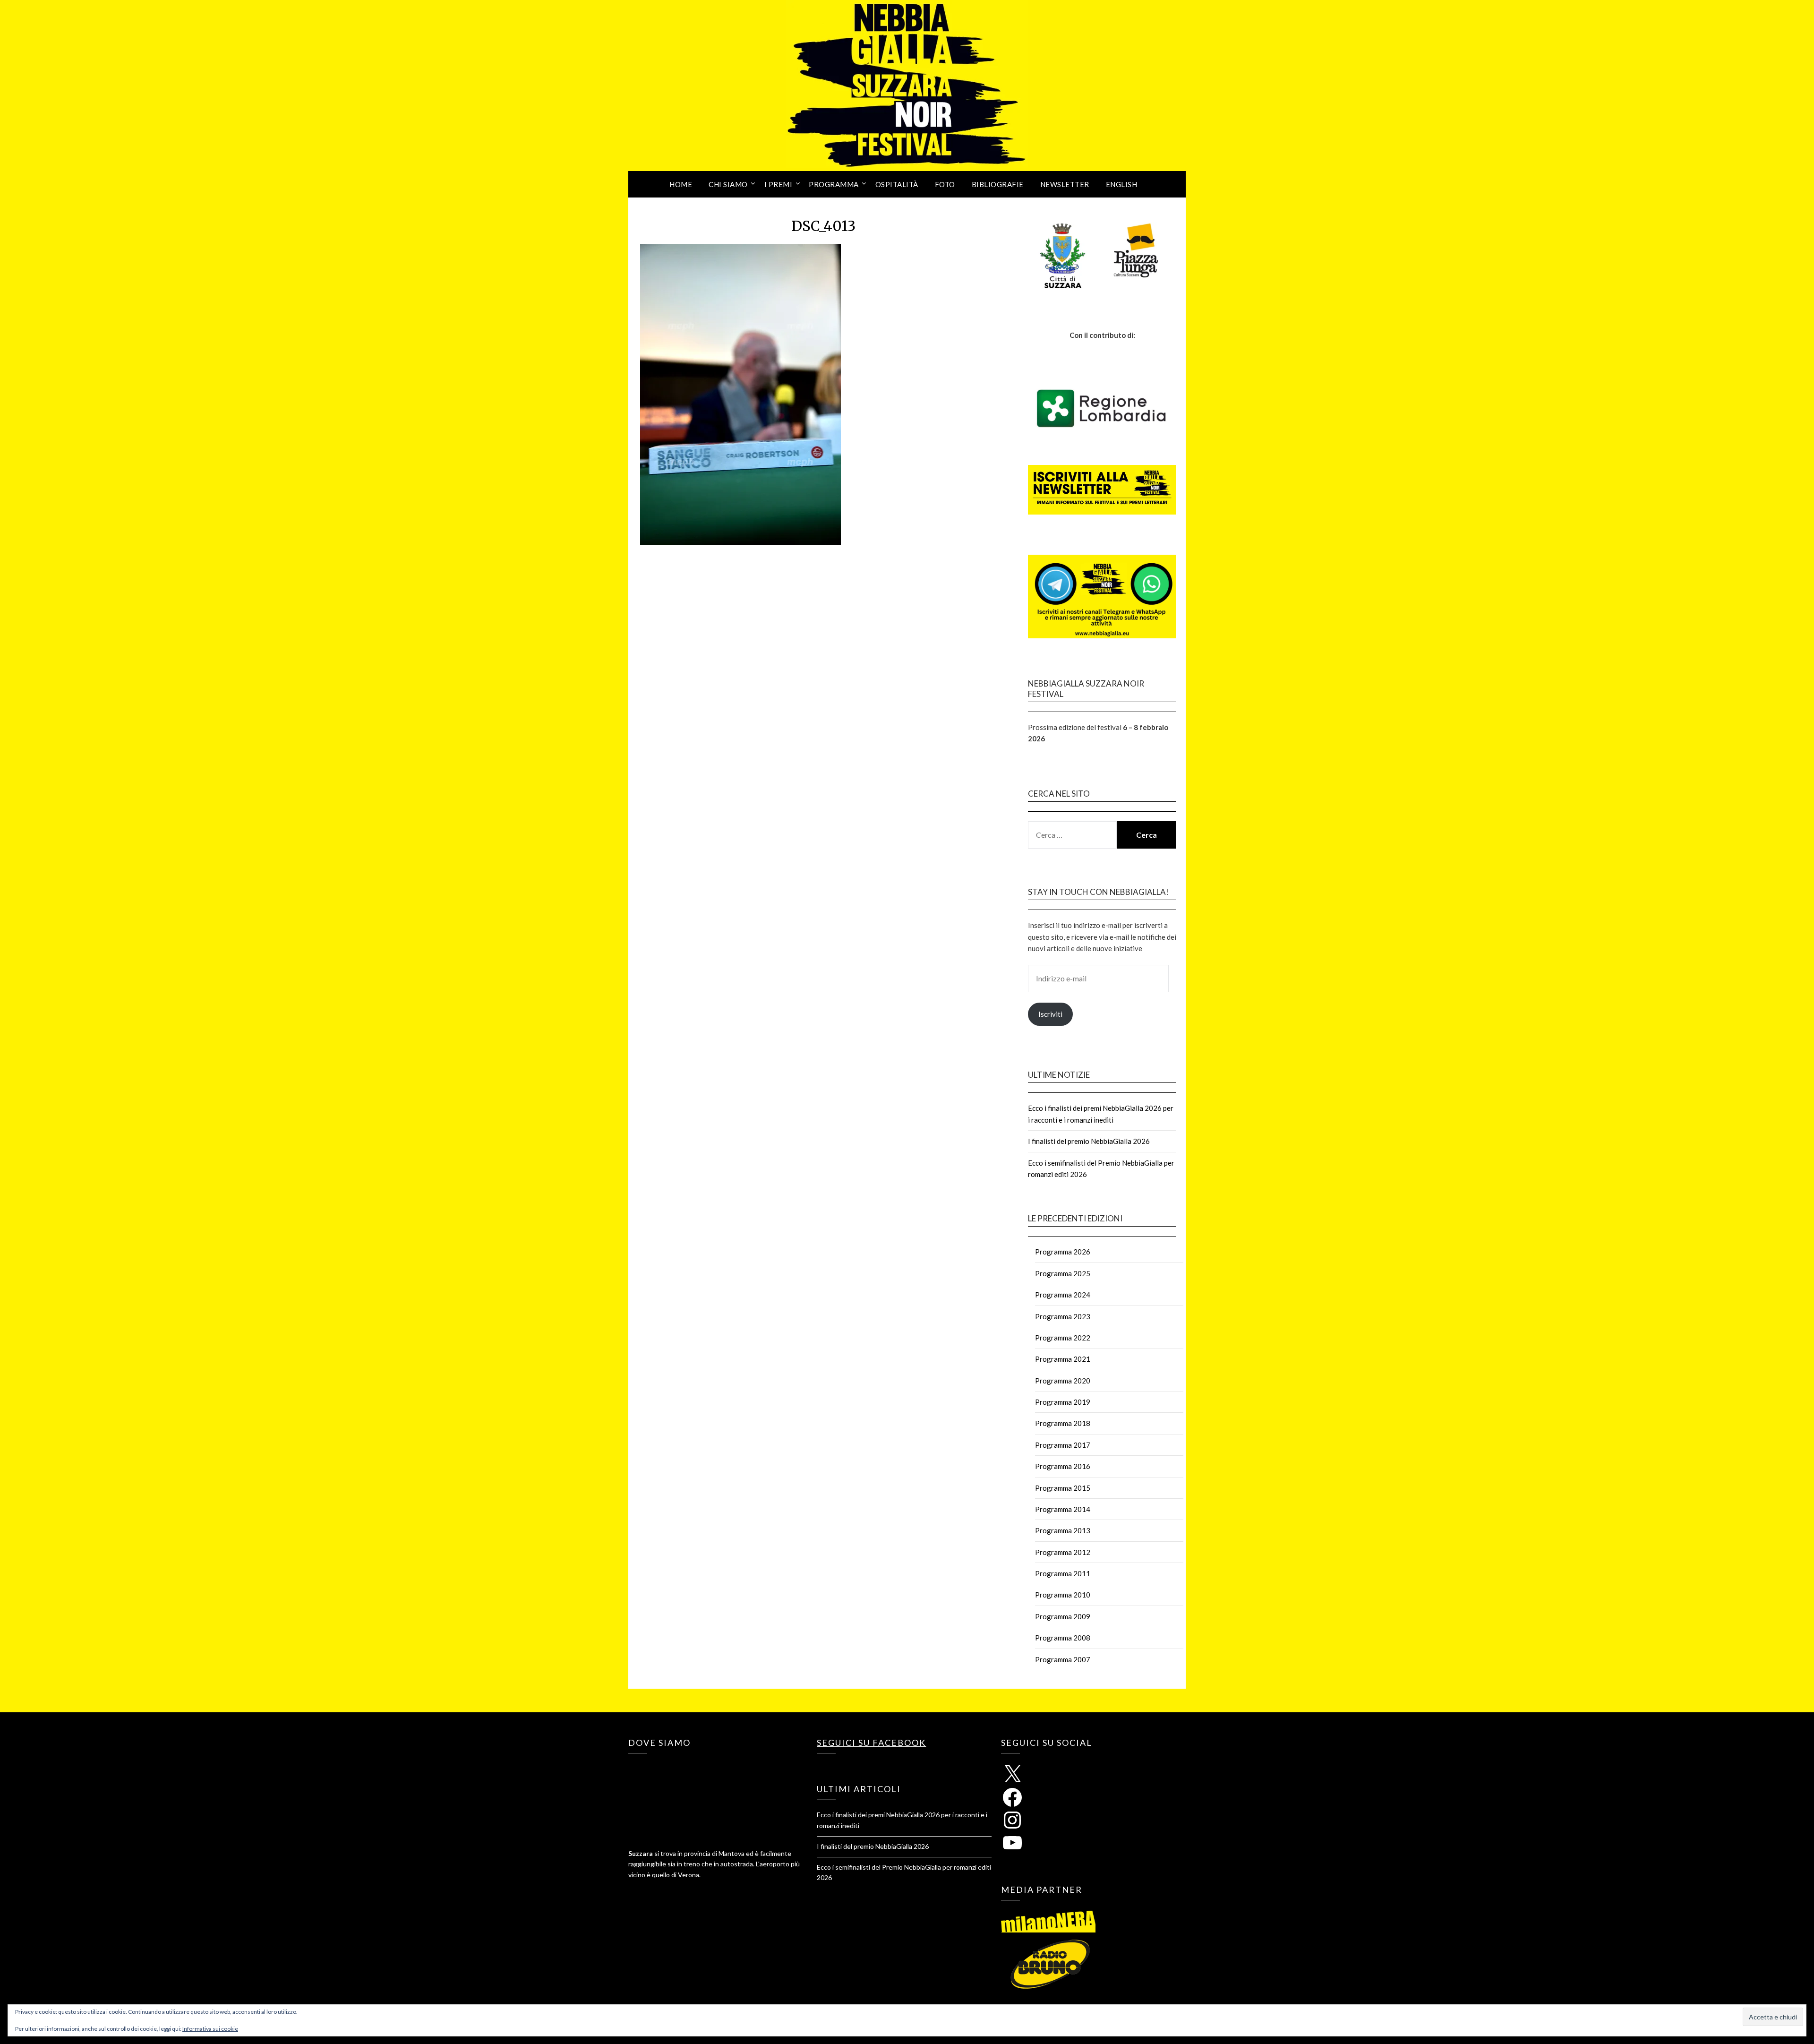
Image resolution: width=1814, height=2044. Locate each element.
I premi (779, 184)
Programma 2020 (1063, 1381)
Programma (834, 184)
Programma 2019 (1063, 1402)
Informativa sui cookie (210, 2029)
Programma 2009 (1063, 1616)
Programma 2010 (1063, 1595)
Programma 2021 (1063, 1359)
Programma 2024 (1063, 1295)
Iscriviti (1050, 1014)
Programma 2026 (1063, 1252)
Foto (945, 184)
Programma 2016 (1063, 1466)
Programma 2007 (1063, 1659)
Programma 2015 (1063, 1488)
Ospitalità (897, 184)
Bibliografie (998, 184)
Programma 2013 (1063, 1530)
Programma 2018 (1063, 1423)
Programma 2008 (1063, 1638)
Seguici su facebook (871, 1743)
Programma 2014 (1063, 1509)
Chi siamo (728, 184)
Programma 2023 (1063, 1316)
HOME (681, 184)
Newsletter (1065, 184)
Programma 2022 (1063, 1338)
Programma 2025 (1063, 1273)
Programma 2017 (1063, 1445)
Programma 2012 (1063, 1552)
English (1122, 184)
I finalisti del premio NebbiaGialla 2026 (1089, 1141)
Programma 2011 (1063, 1573)
